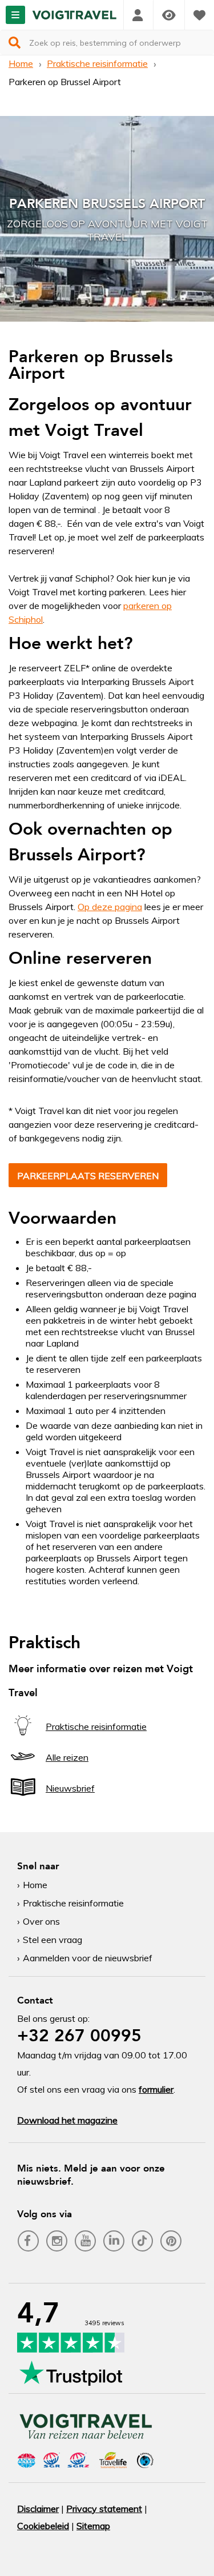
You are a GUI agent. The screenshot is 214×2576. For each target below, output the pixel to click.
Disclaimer (38, 2509)
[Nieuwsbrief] (23, 1798)
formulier (156, 2089)
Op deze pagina (110, 907)
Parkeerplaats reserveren (88, 1176)
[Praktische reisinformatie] (23, 1736)
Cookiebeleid (43, 2526)
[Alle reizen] (23, 1767)
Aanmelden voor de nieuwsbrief (88, 1958)
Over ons (41, 1921)
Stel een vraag (53, 1940)
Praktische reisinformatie (97, 63)
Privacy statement (104, 2509)
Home (21, 63)
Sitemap (93, 2526)
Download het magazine (67, 2120)
